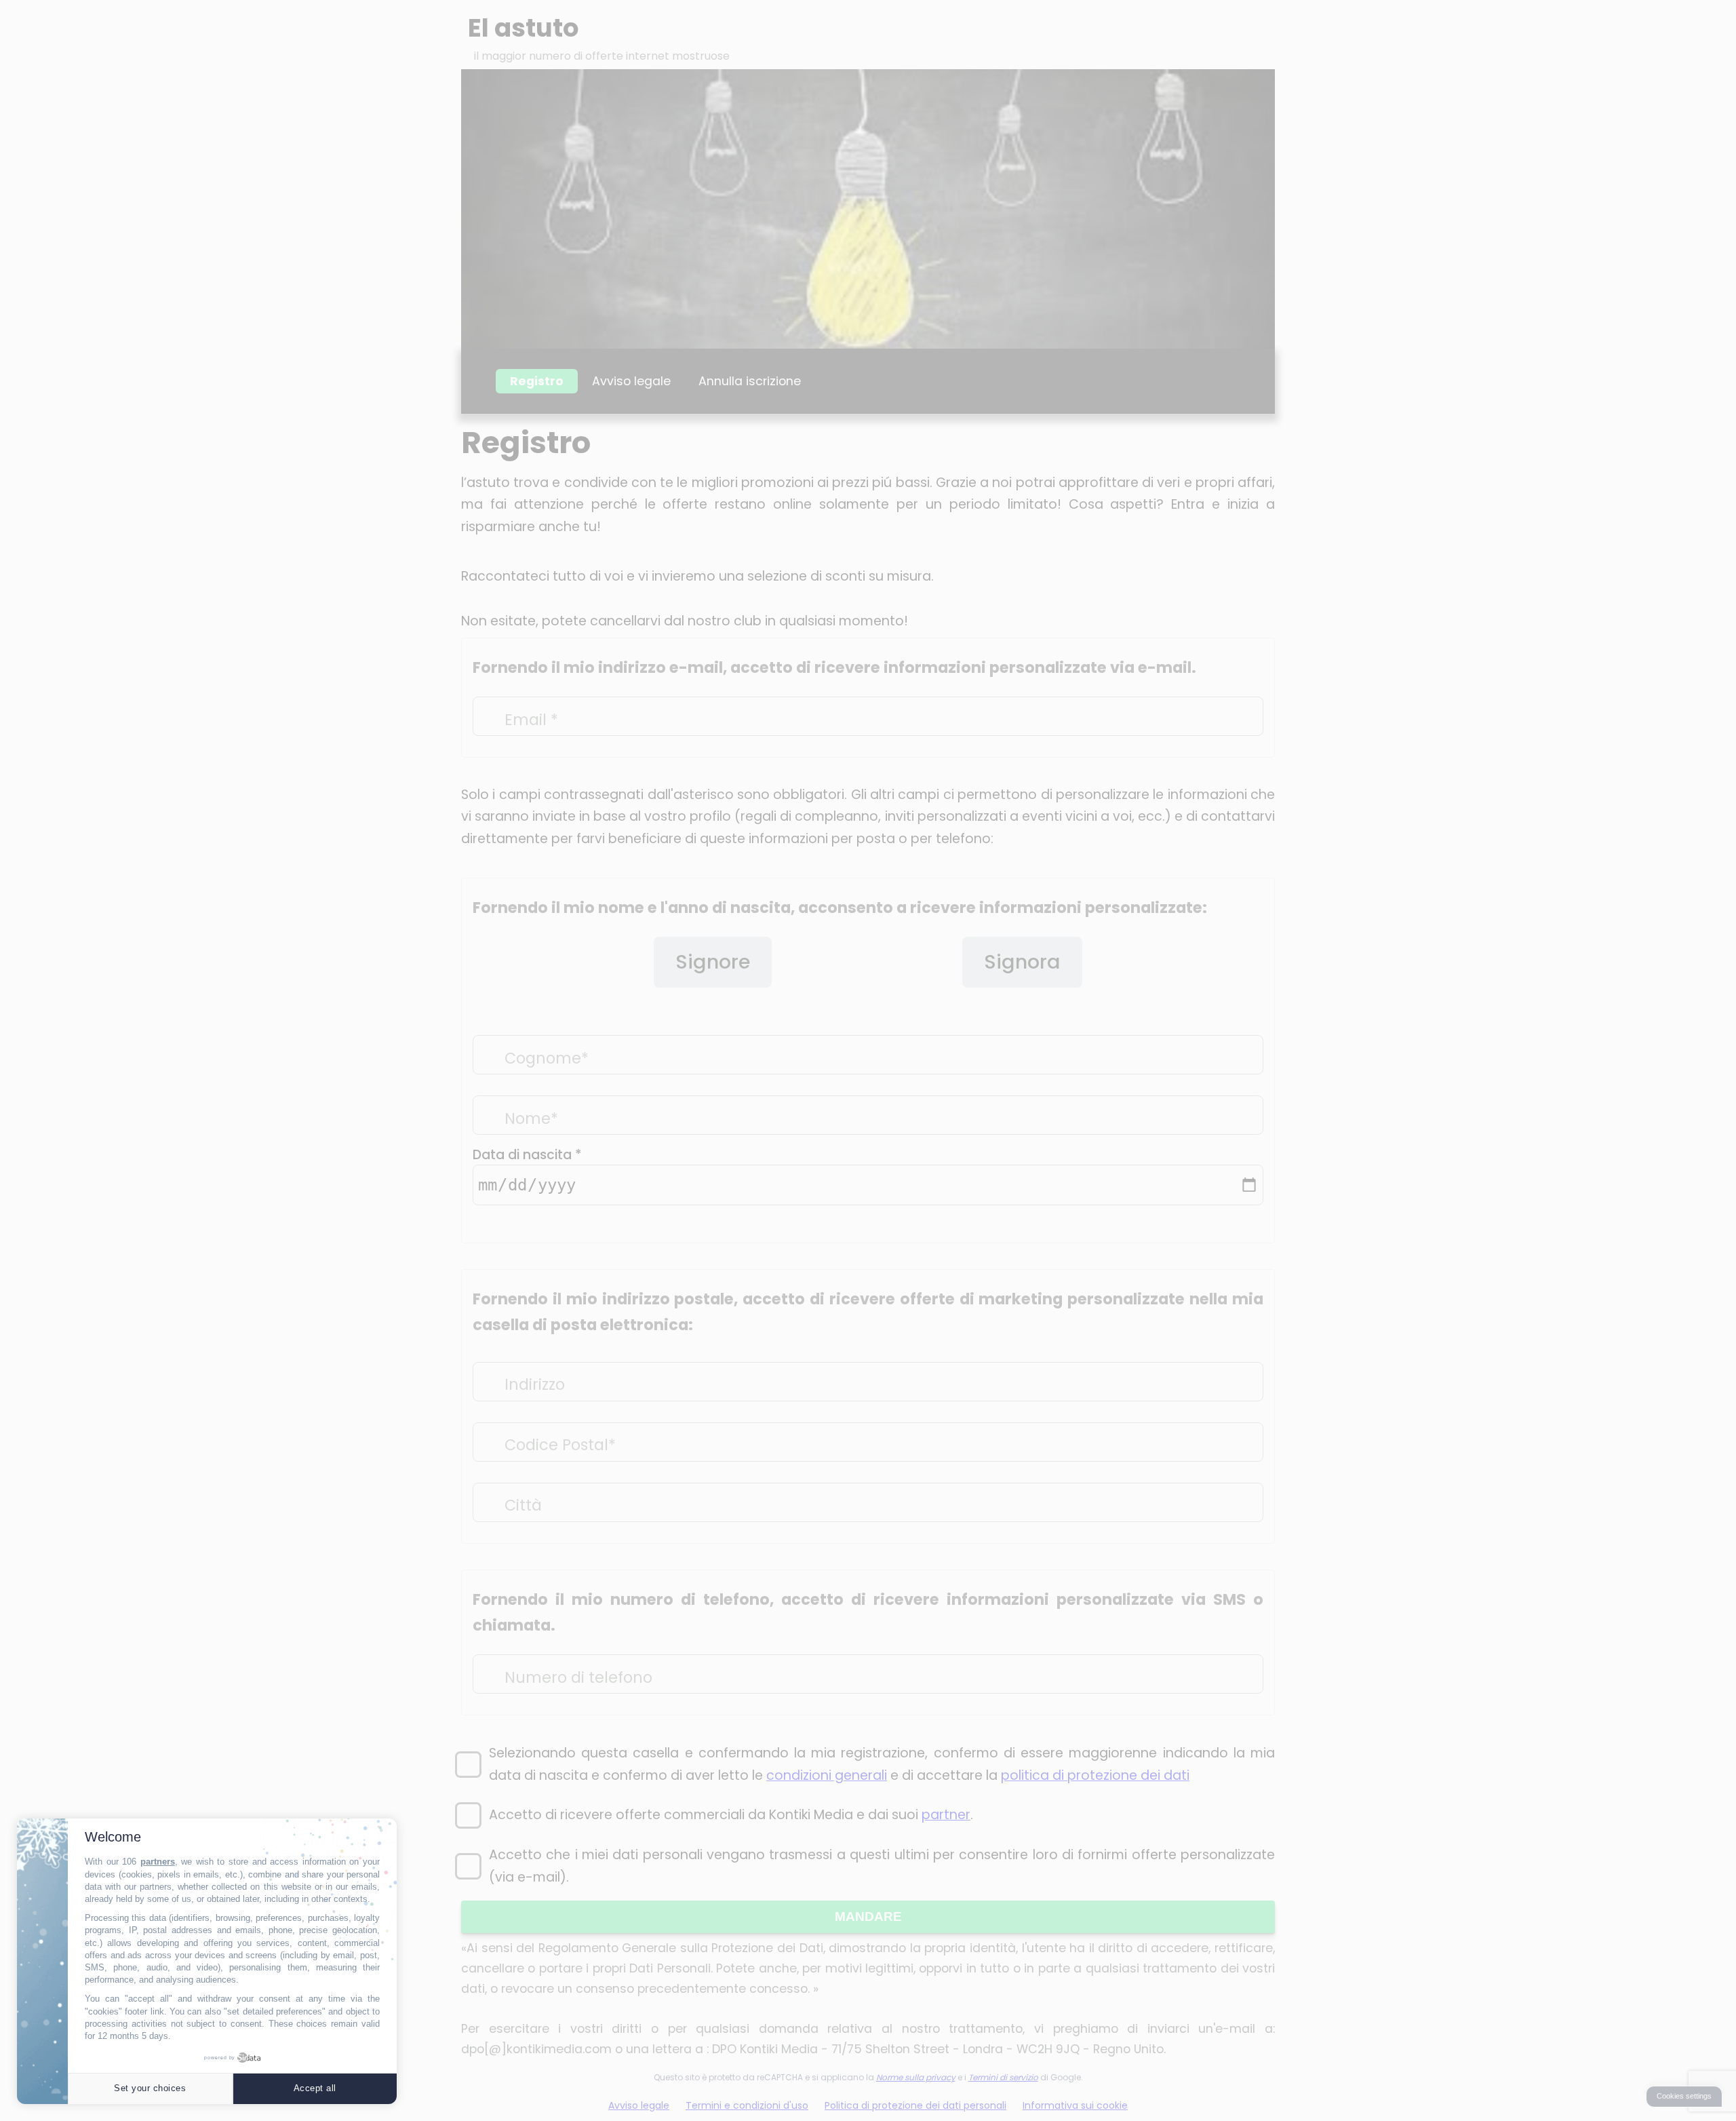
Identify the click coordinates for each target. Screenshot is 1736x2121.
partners (158, 1862)
